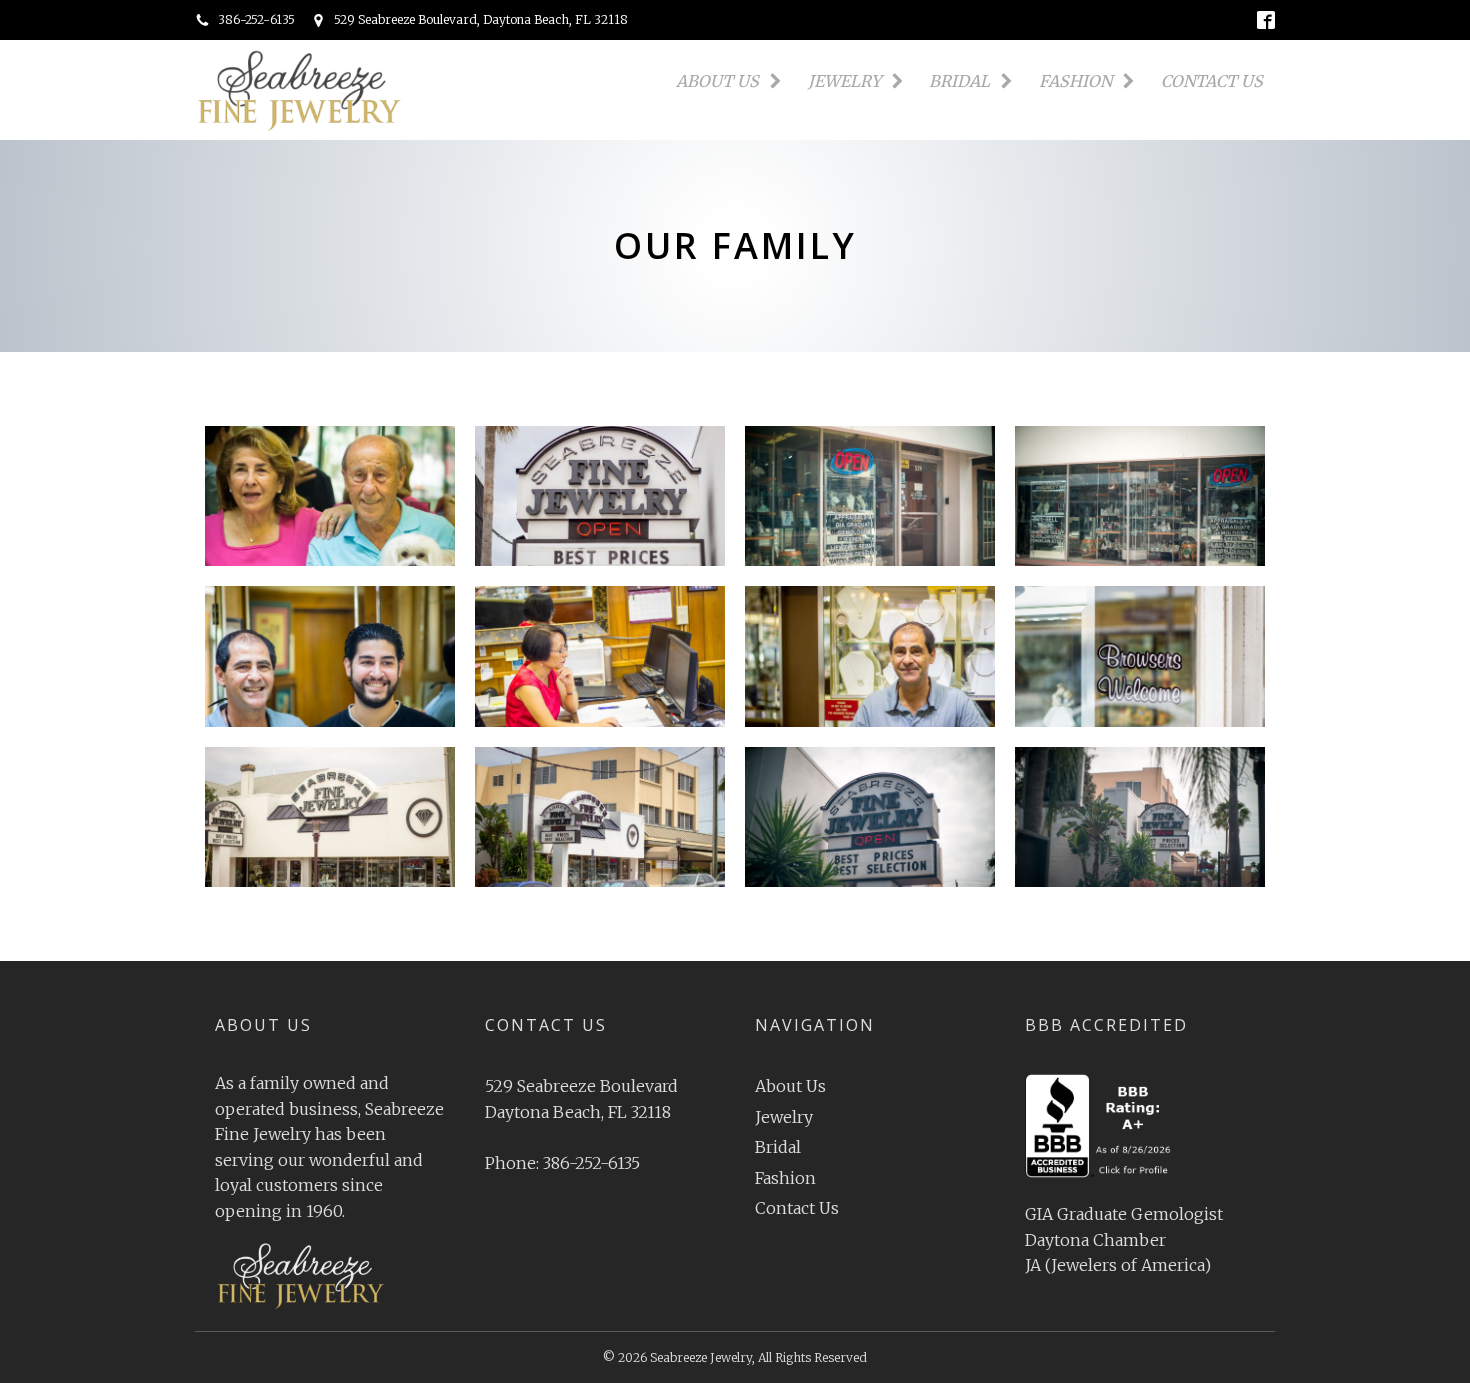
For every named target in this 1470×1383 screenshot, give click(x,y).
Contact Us (1212, 81)
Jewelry (844, 81)
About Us (717, 81)
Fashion (1075, 81)
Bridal (959, 81)
